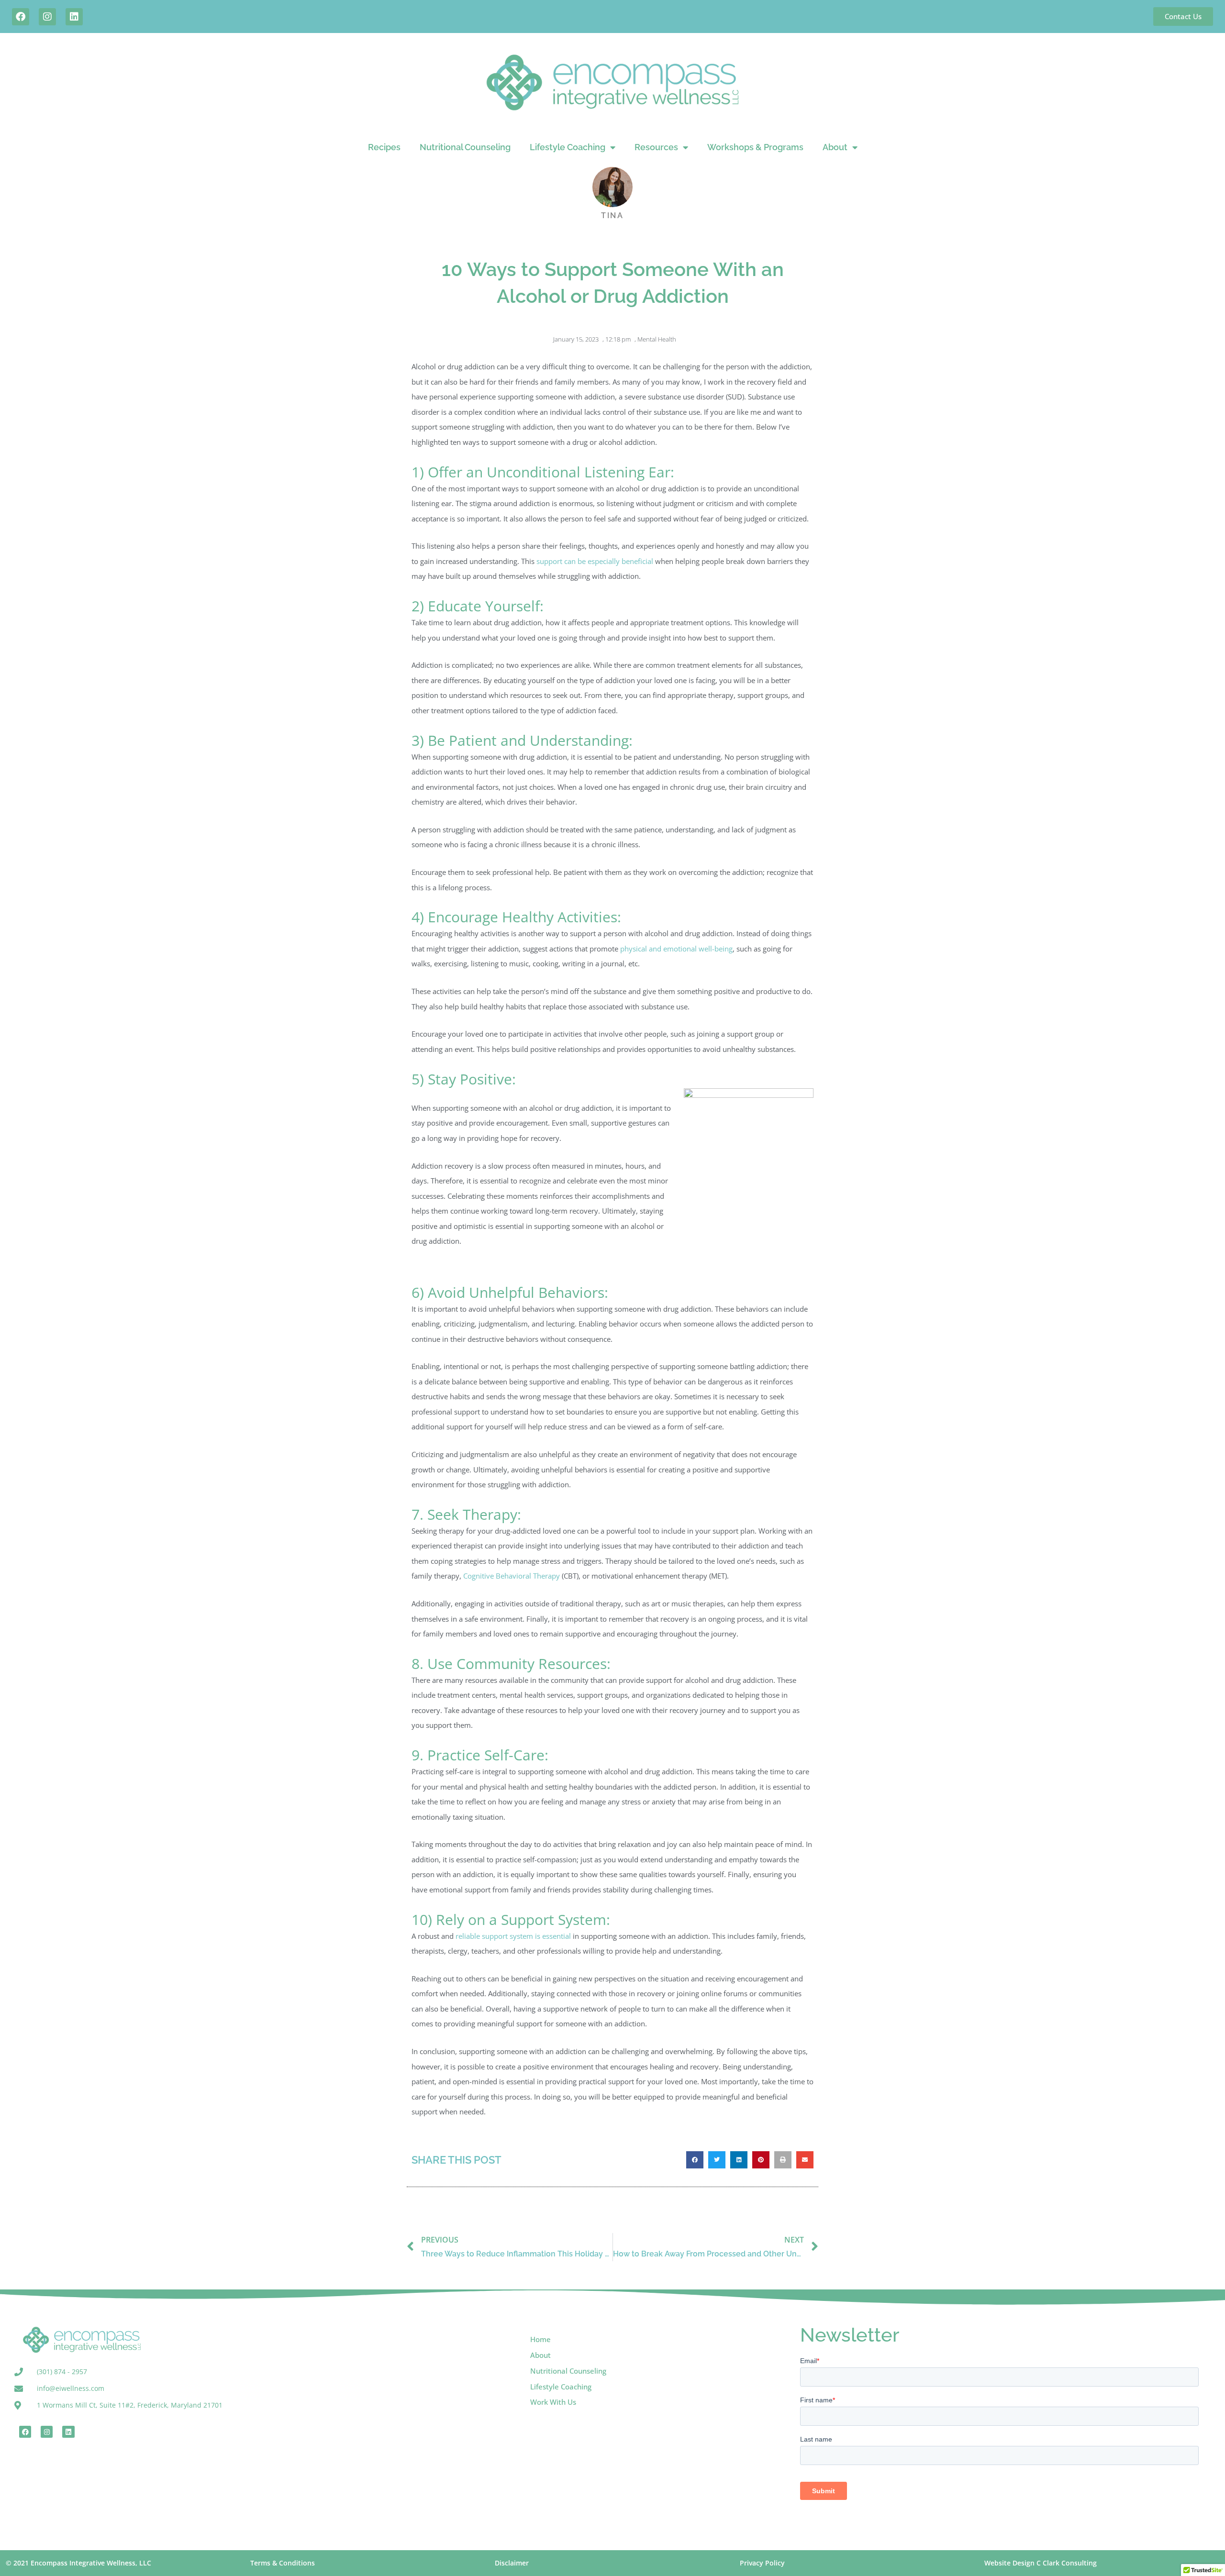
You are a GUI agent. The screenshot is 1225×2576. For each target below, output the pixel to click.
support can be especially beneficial (595, 561)
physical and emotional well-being (676, 949)
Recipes (384, 147)
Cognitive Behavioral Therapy (512, 1576)
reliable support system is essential (513, 1936)
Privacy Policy (762, 2563)
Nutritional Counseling (465, 147)
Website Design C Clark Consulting (1041, 2563)
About (835, 147)
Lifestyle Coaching (568, 147)
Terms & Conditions (283, 2563)
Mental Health (657, 339)
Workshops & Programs (755, 147)
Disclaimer (512, 2563)
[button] (695, 2160)
